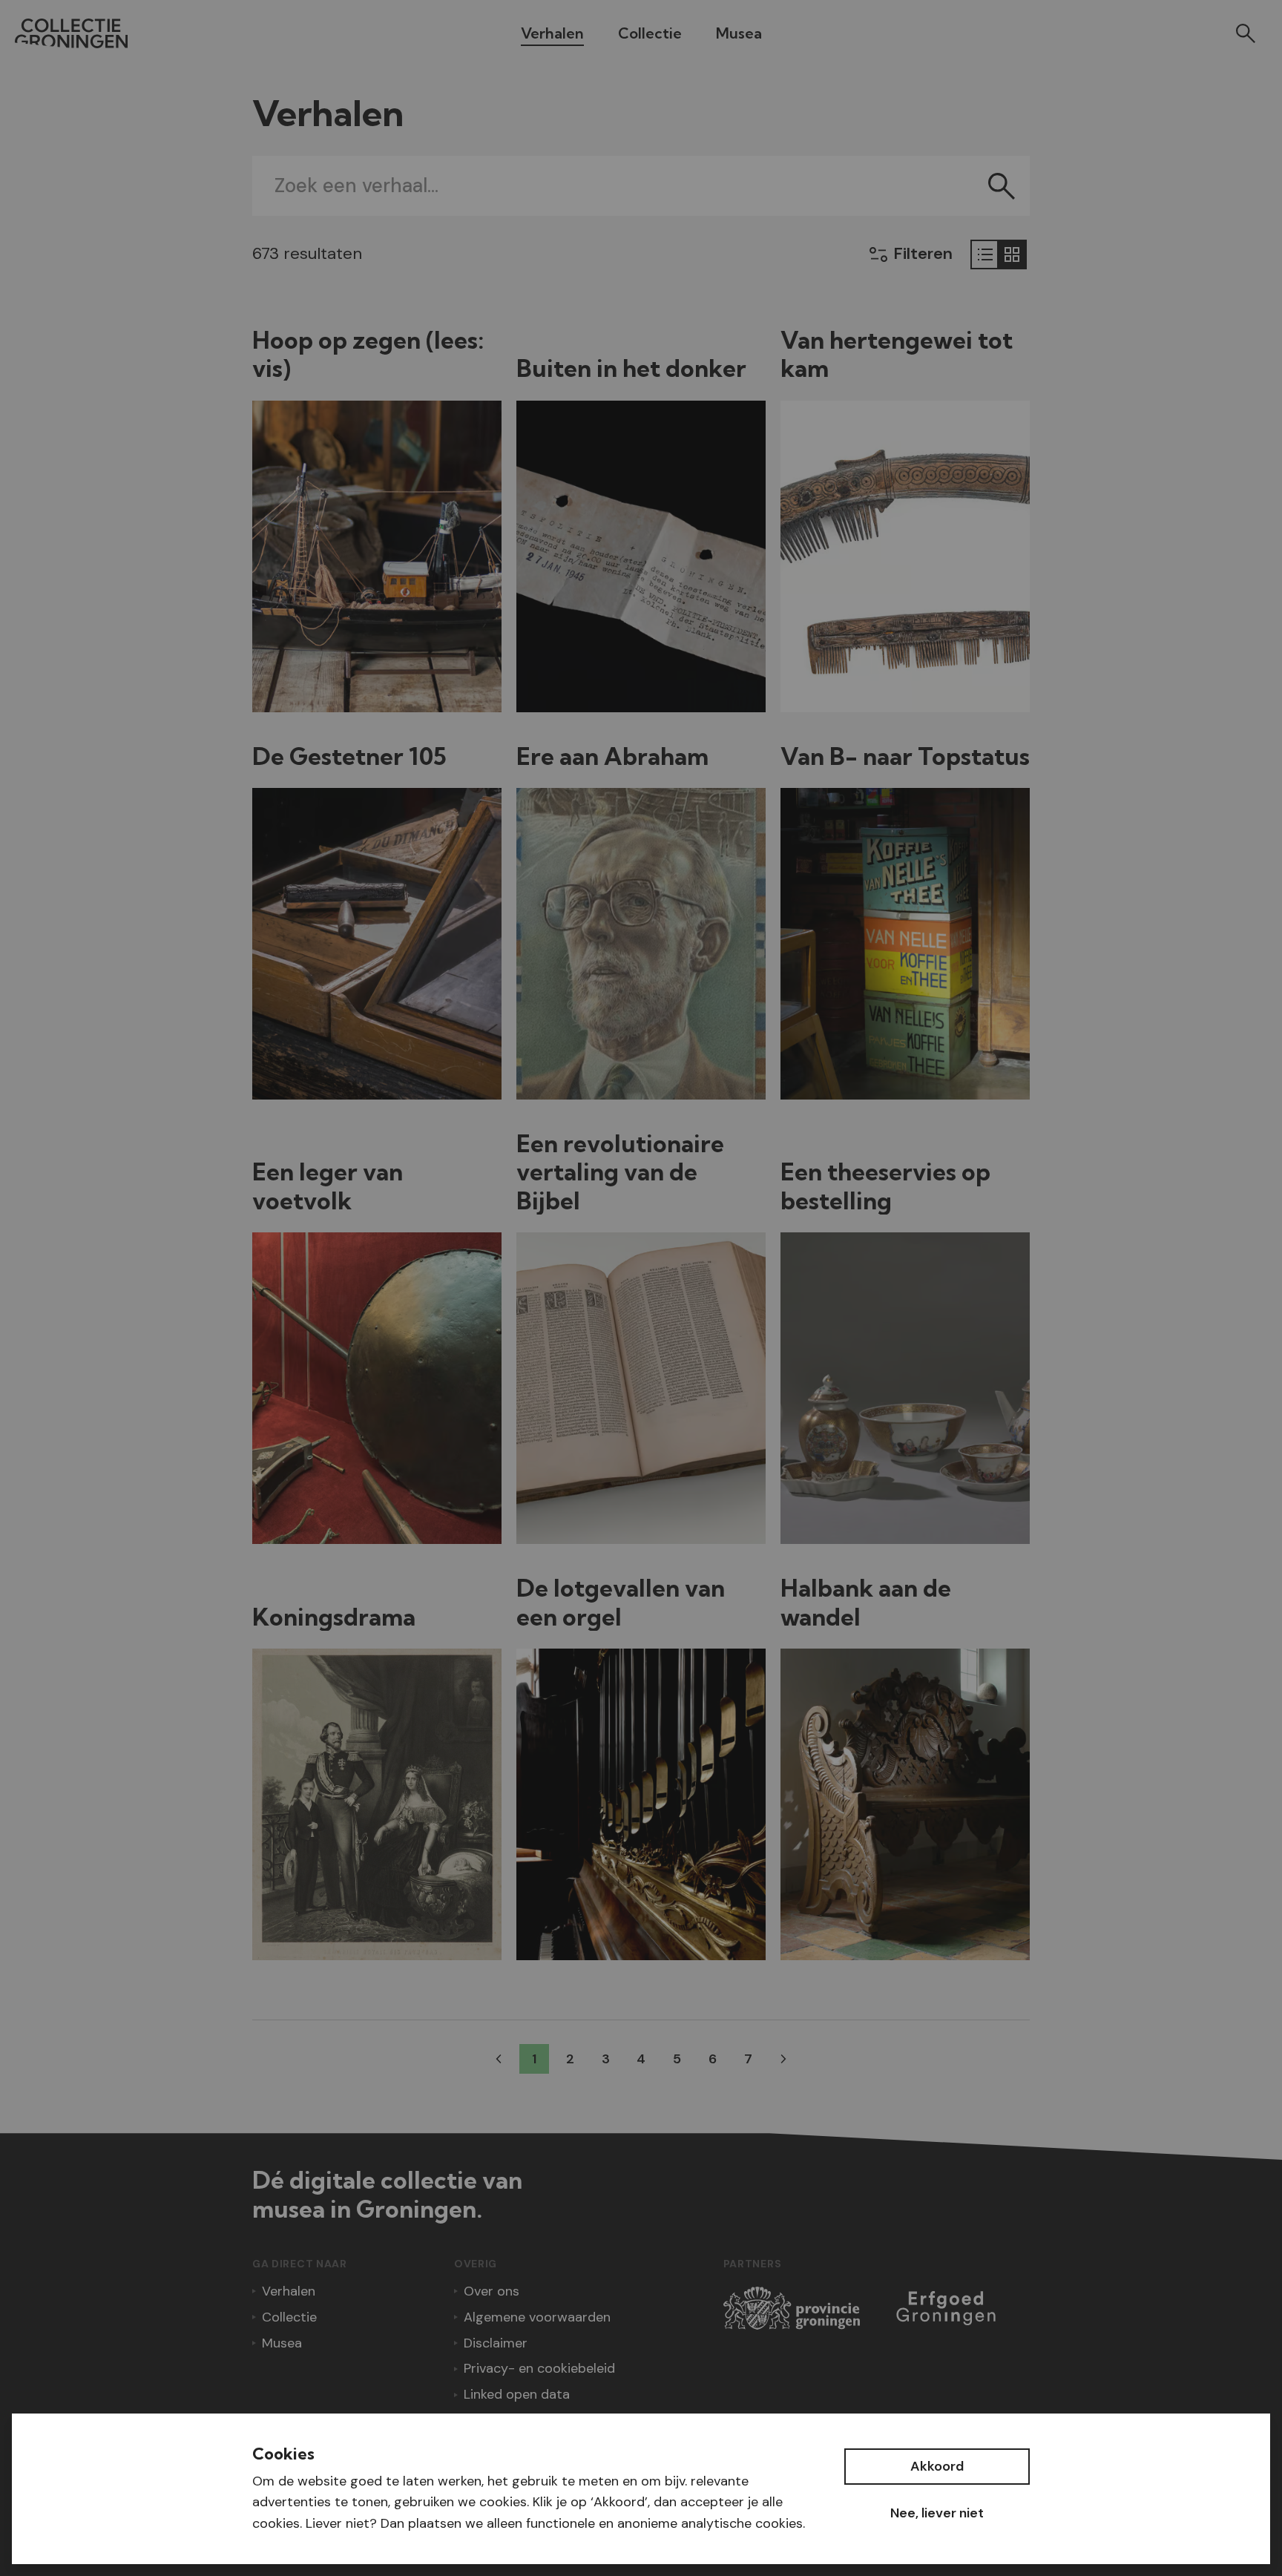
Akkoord (937, 2466)
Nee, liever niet (937, 2513)
